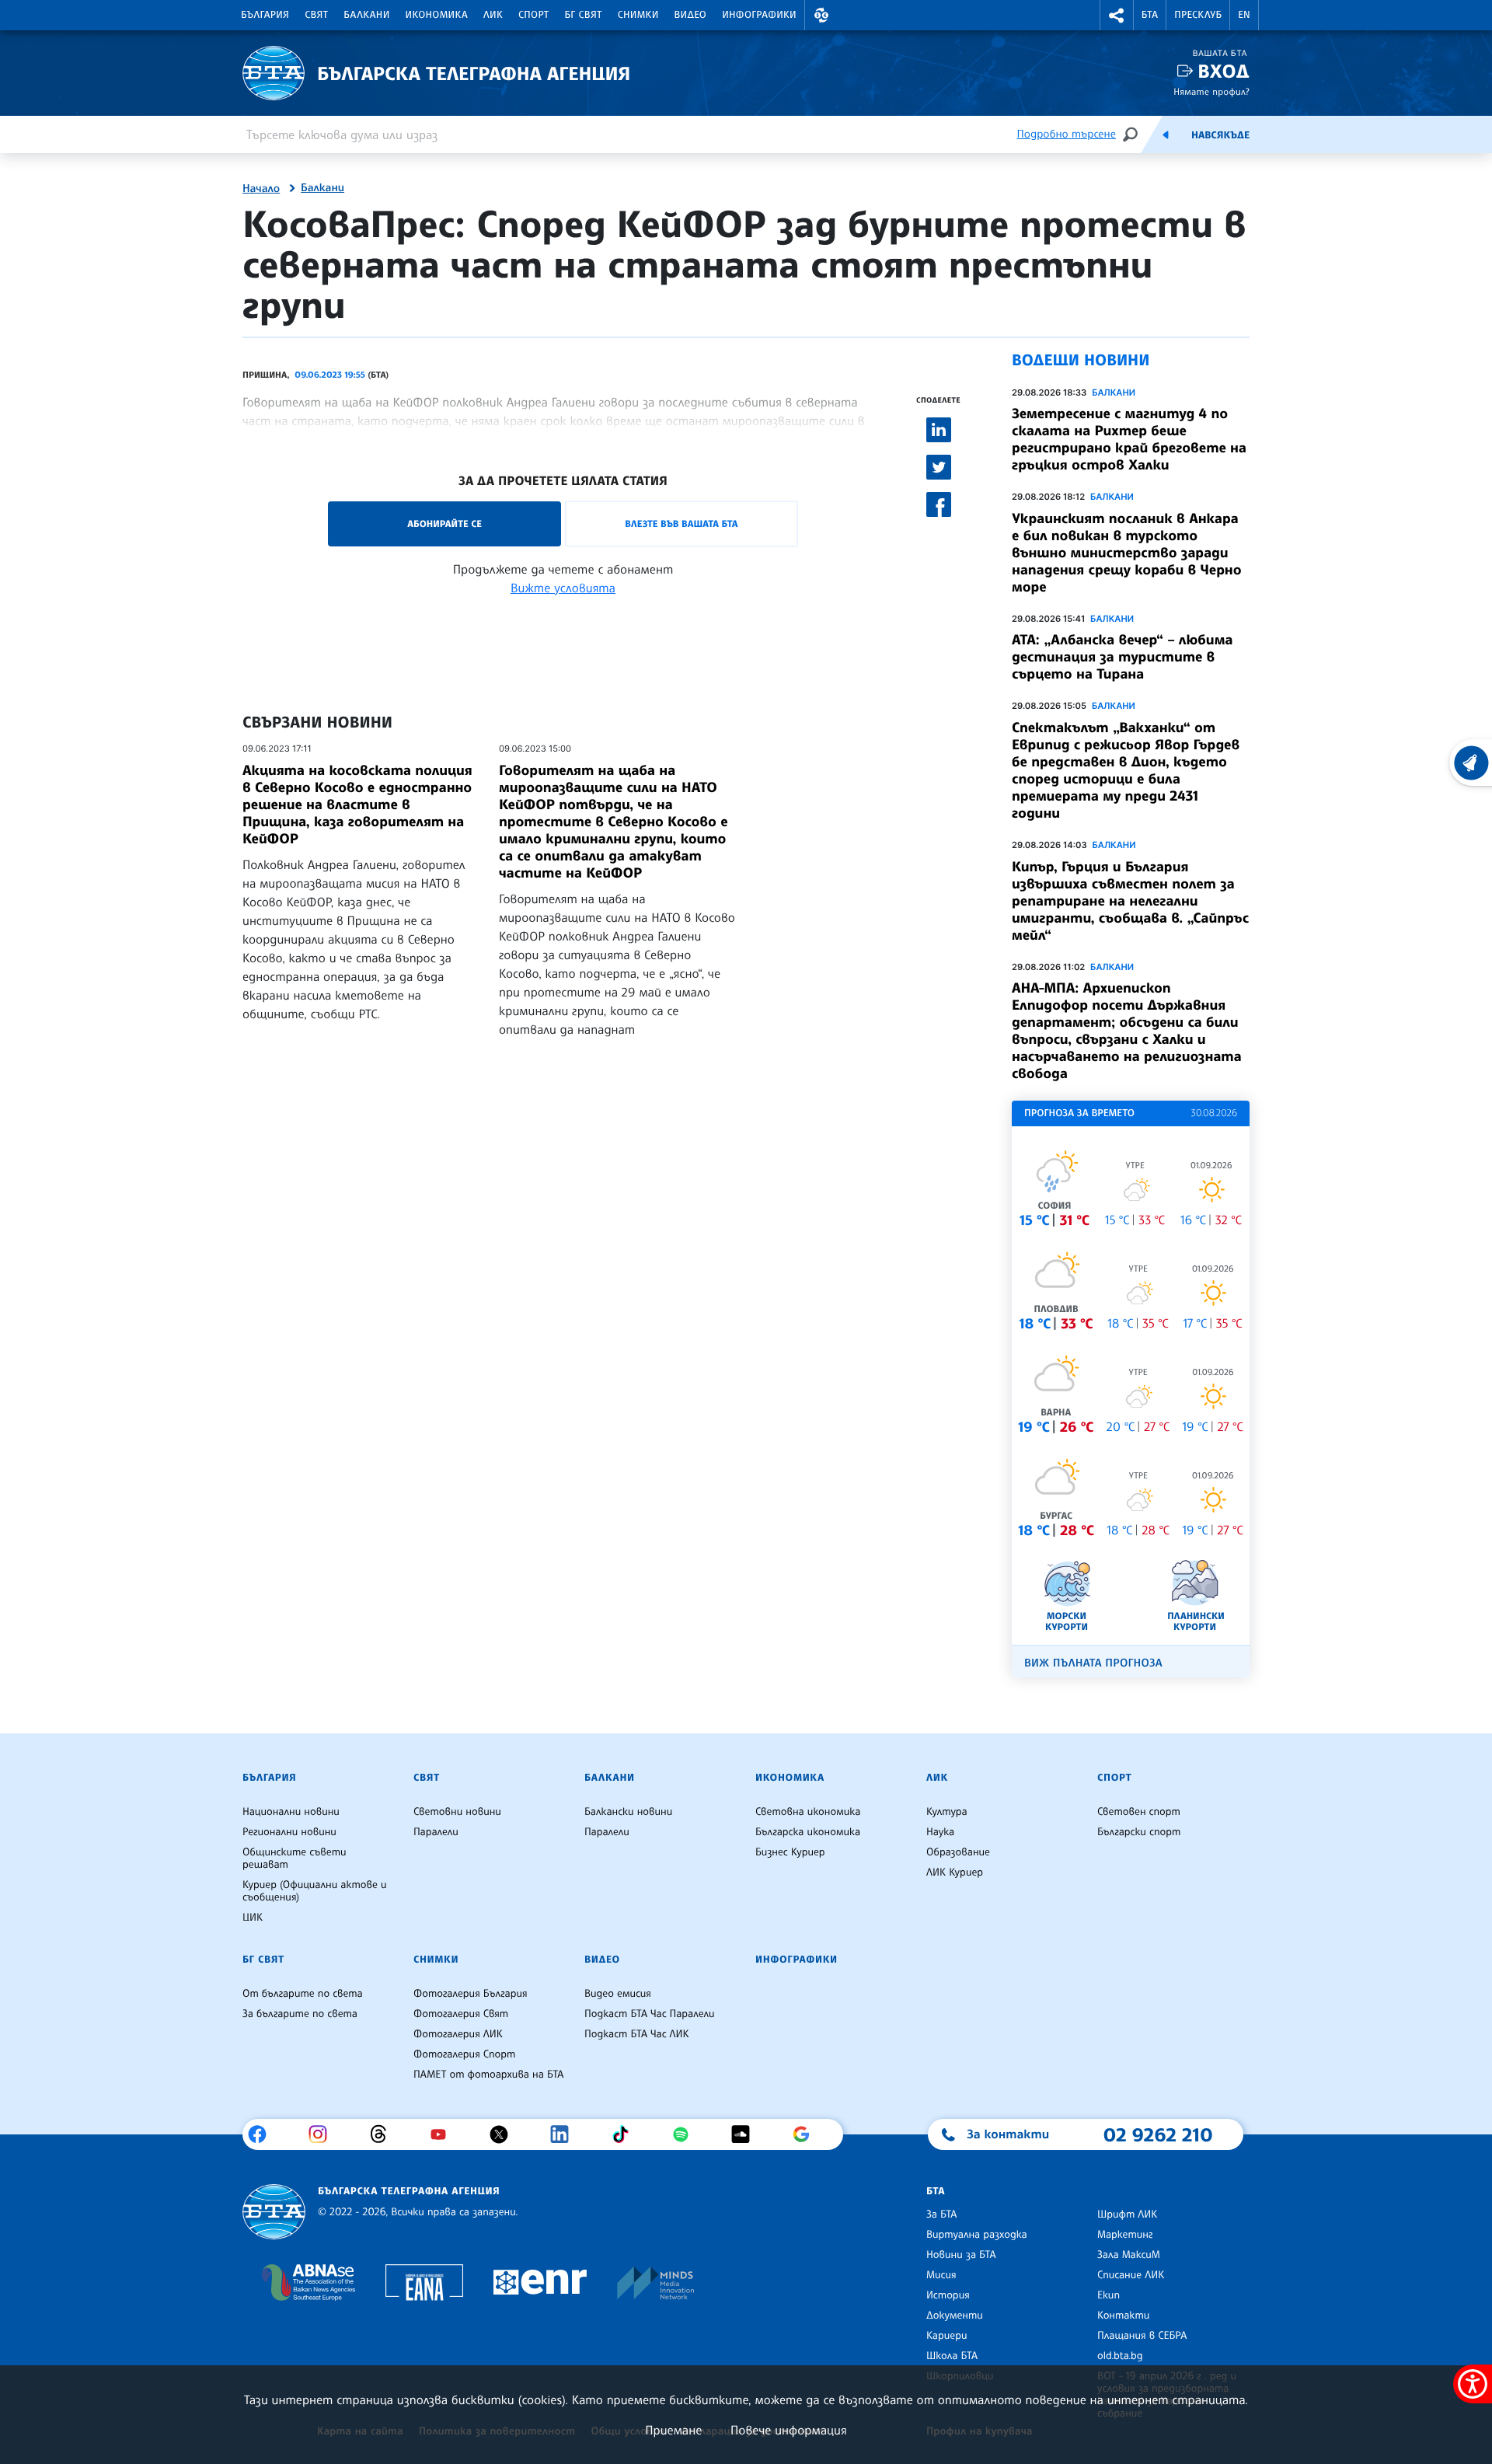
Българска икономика (808, 1832)
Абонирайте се (444, 524)
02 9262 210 (1158, 2134)
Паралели (436, 1832)
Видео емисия (618, 1994)
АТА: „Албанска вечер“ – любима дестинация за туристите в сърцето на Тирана (1122, 657)
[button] (821, 15)
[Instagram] (324, 2134)
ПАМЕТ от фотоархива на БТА (488, 2075)
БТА (1150, 15)
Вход (1224, 71)
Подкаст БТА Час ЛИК (637, 2034)
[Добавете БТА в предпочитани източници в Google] (807, 2134)
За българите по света (300, 2014)
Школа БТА (952, 2356)
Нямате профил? (1211, 91)
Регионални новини (289, 1832)
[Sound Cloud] (746, 2134)
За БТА (941, 2214)
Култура (947, 1812)
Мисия (941, 2275)
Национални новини (291, 1812)
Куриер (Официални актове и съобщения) (315, 1891)
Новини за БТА (961, 2255)
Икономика (437, 15)
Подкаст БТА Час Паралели (649, 2014)
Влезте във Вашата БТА (681, 524)
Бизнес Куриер (790, 1852)
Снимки (638, 15)
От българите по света (303, 1994)
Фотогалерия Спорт (464, 2054)
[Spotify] (687, 2134)
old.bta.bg (1120, 2356)
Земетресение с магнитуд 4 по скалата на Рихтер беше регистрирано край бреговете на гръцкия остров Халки (1129, 439)
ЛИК (493, 15)
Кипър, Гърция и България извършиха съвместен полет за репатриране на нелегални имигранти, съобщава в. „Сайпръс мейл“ (1130, 901)
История (948, 2295)
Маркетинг (1125, 2235)
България (265, 15)
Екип (1109, 2295)
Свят (316, 15)
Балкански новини (628, 1812)
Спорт (533, 15)
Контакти (1123, 2316)
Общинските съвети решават (295, 1858)
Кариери (947, 2336)
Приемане (673, 2430)
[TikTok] (626, 2134)
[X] (505, 2134)
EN (1244, 15)
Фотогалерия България (471, 1994)
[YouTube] (444, 2134)
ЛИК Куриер (955, 1872)
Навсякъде (1220, 135)
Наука (940, 1832)
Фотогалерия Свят (461, 2014)
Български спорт (1139, 1832)
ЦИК (253, 1918)
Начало (261, 189)
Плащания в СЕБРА (1142, 2336)
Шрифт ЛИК (1127, 2214)
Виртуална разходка (977, 2235)
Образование (958, 1852)
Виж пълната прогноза (1093, 1663)
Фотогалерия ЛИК (458, 2034)
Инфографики (759, 15)
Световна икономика (808, 1812)
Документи (955, 2316)
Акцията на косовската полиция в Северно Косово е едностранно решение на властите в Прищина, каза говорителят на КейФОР (357, 804)
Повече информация (789, 2430)
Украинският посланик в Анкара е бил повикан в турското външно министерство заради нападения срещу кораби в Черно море (1127, 553)
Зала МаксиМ (1129, 2255)
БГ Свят (584, 15)
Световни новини (457, 1812)
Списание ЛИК (1131, 2275)
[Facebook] (263, 2134)
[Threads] (384, 2134)
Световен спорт (1139, 1812)
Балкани (366, 15)
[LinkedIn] (565, 2134)
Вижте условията (563, 588)
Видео (691, 15)
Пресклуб (1198, 15)
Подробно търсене (1067, 134)
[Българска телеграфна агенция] (274, 2212)
